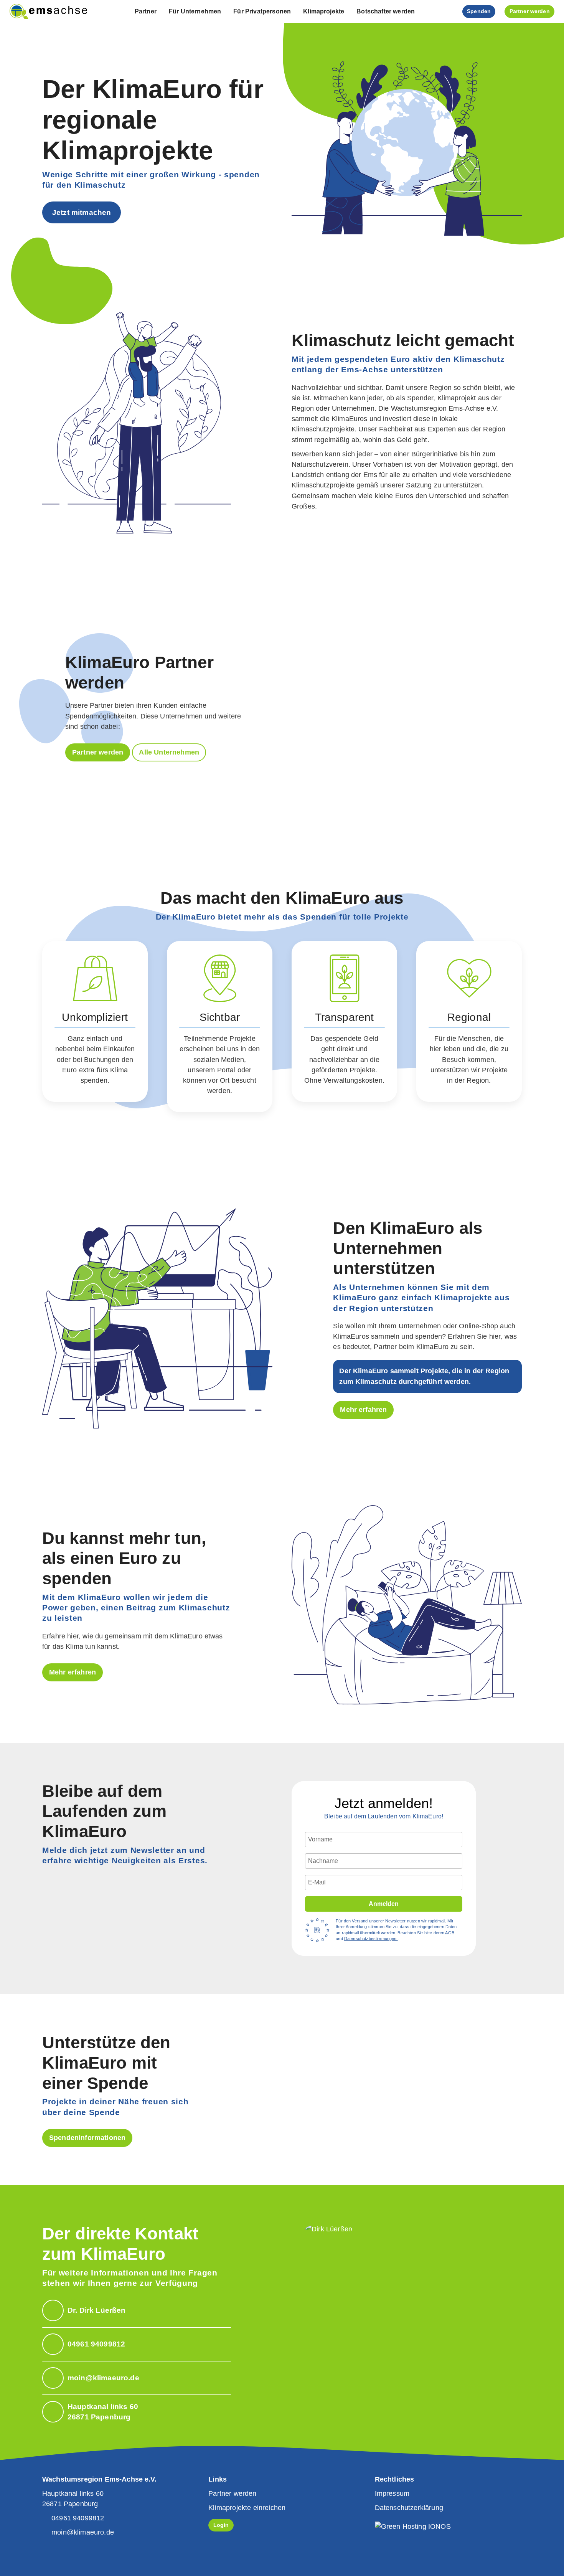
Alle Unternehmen (169, 752)
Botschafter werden (386, 11)
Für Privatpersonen (262, 11)
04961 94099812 (78, 2518)
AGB (449, 1933)
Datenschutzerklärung (409, 2508)
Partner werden (98, 752)
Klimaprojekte (324, 11)
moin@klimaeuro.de (83, 2532)
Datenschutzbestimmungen (371, 1939)
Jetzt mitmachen (82, 212)
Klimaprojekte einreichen (247, 2508)
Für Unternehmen (195, 11)
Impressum (392, 2493)
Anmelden (384, 1904)
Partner (146, 11)
